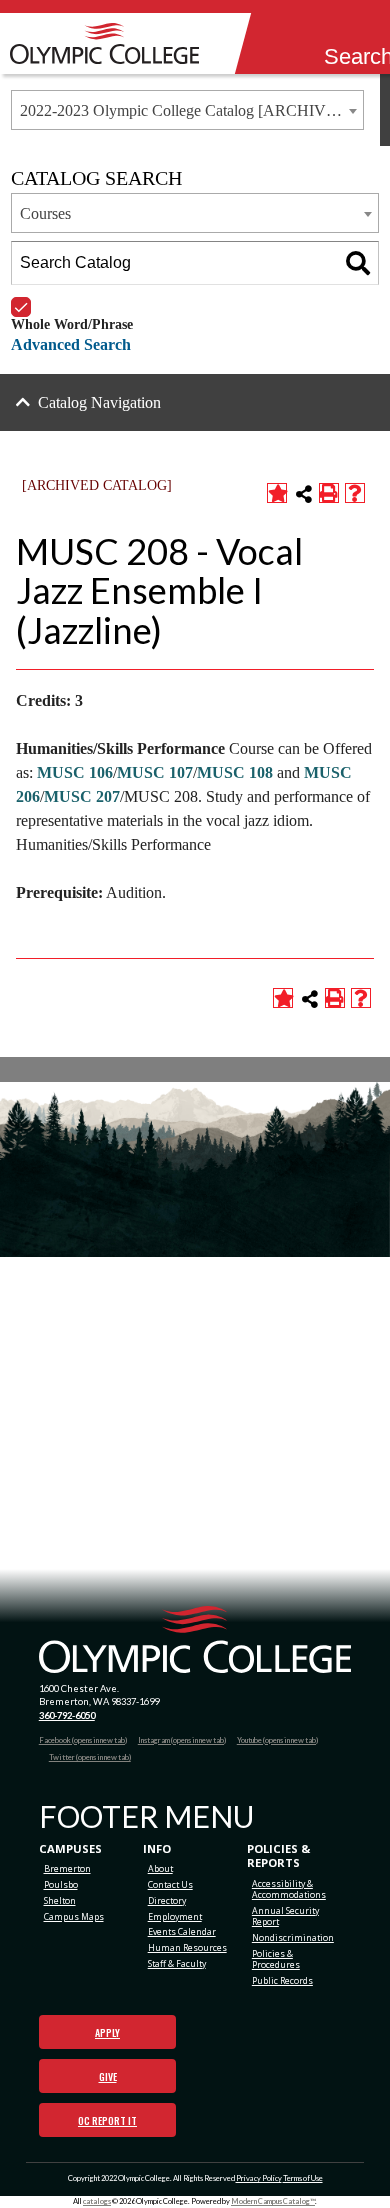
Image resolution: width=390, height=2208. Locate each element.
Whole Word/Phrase (72, 297)
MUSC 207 (82, 796)
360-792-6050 (67, 1715)
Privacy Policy (259, 2178)
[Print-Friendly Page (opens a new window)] (329, 493)
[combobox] (187, 110)
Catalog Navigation (99, 402)
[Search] (337, 31)
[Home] (110, 43)
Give (108, 2076)
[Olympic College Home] (195, 1640)
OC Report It (107, 2120)
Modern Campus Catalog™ (273, 2201)
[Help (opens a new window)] (355, 493)
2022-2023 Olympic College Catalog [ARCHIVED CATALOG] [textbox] (191, 110)
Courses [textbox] (45, 213)
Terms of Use (303, 2178)
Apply (107, 2032)
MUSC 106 (75, 772)
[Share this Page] (304, 494)
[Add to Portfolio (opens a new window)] (277, 493)
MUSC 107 (155, 772)
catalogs (97, 2201)
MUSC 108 (235, 772)
